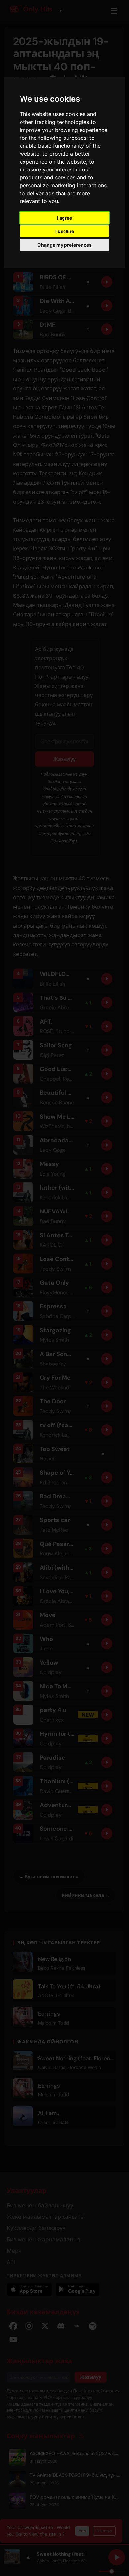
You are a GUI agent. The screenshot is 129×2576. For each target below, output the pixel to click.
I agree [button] (64, 218)
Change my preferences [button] (64, 245)
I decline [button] (65, 231)
